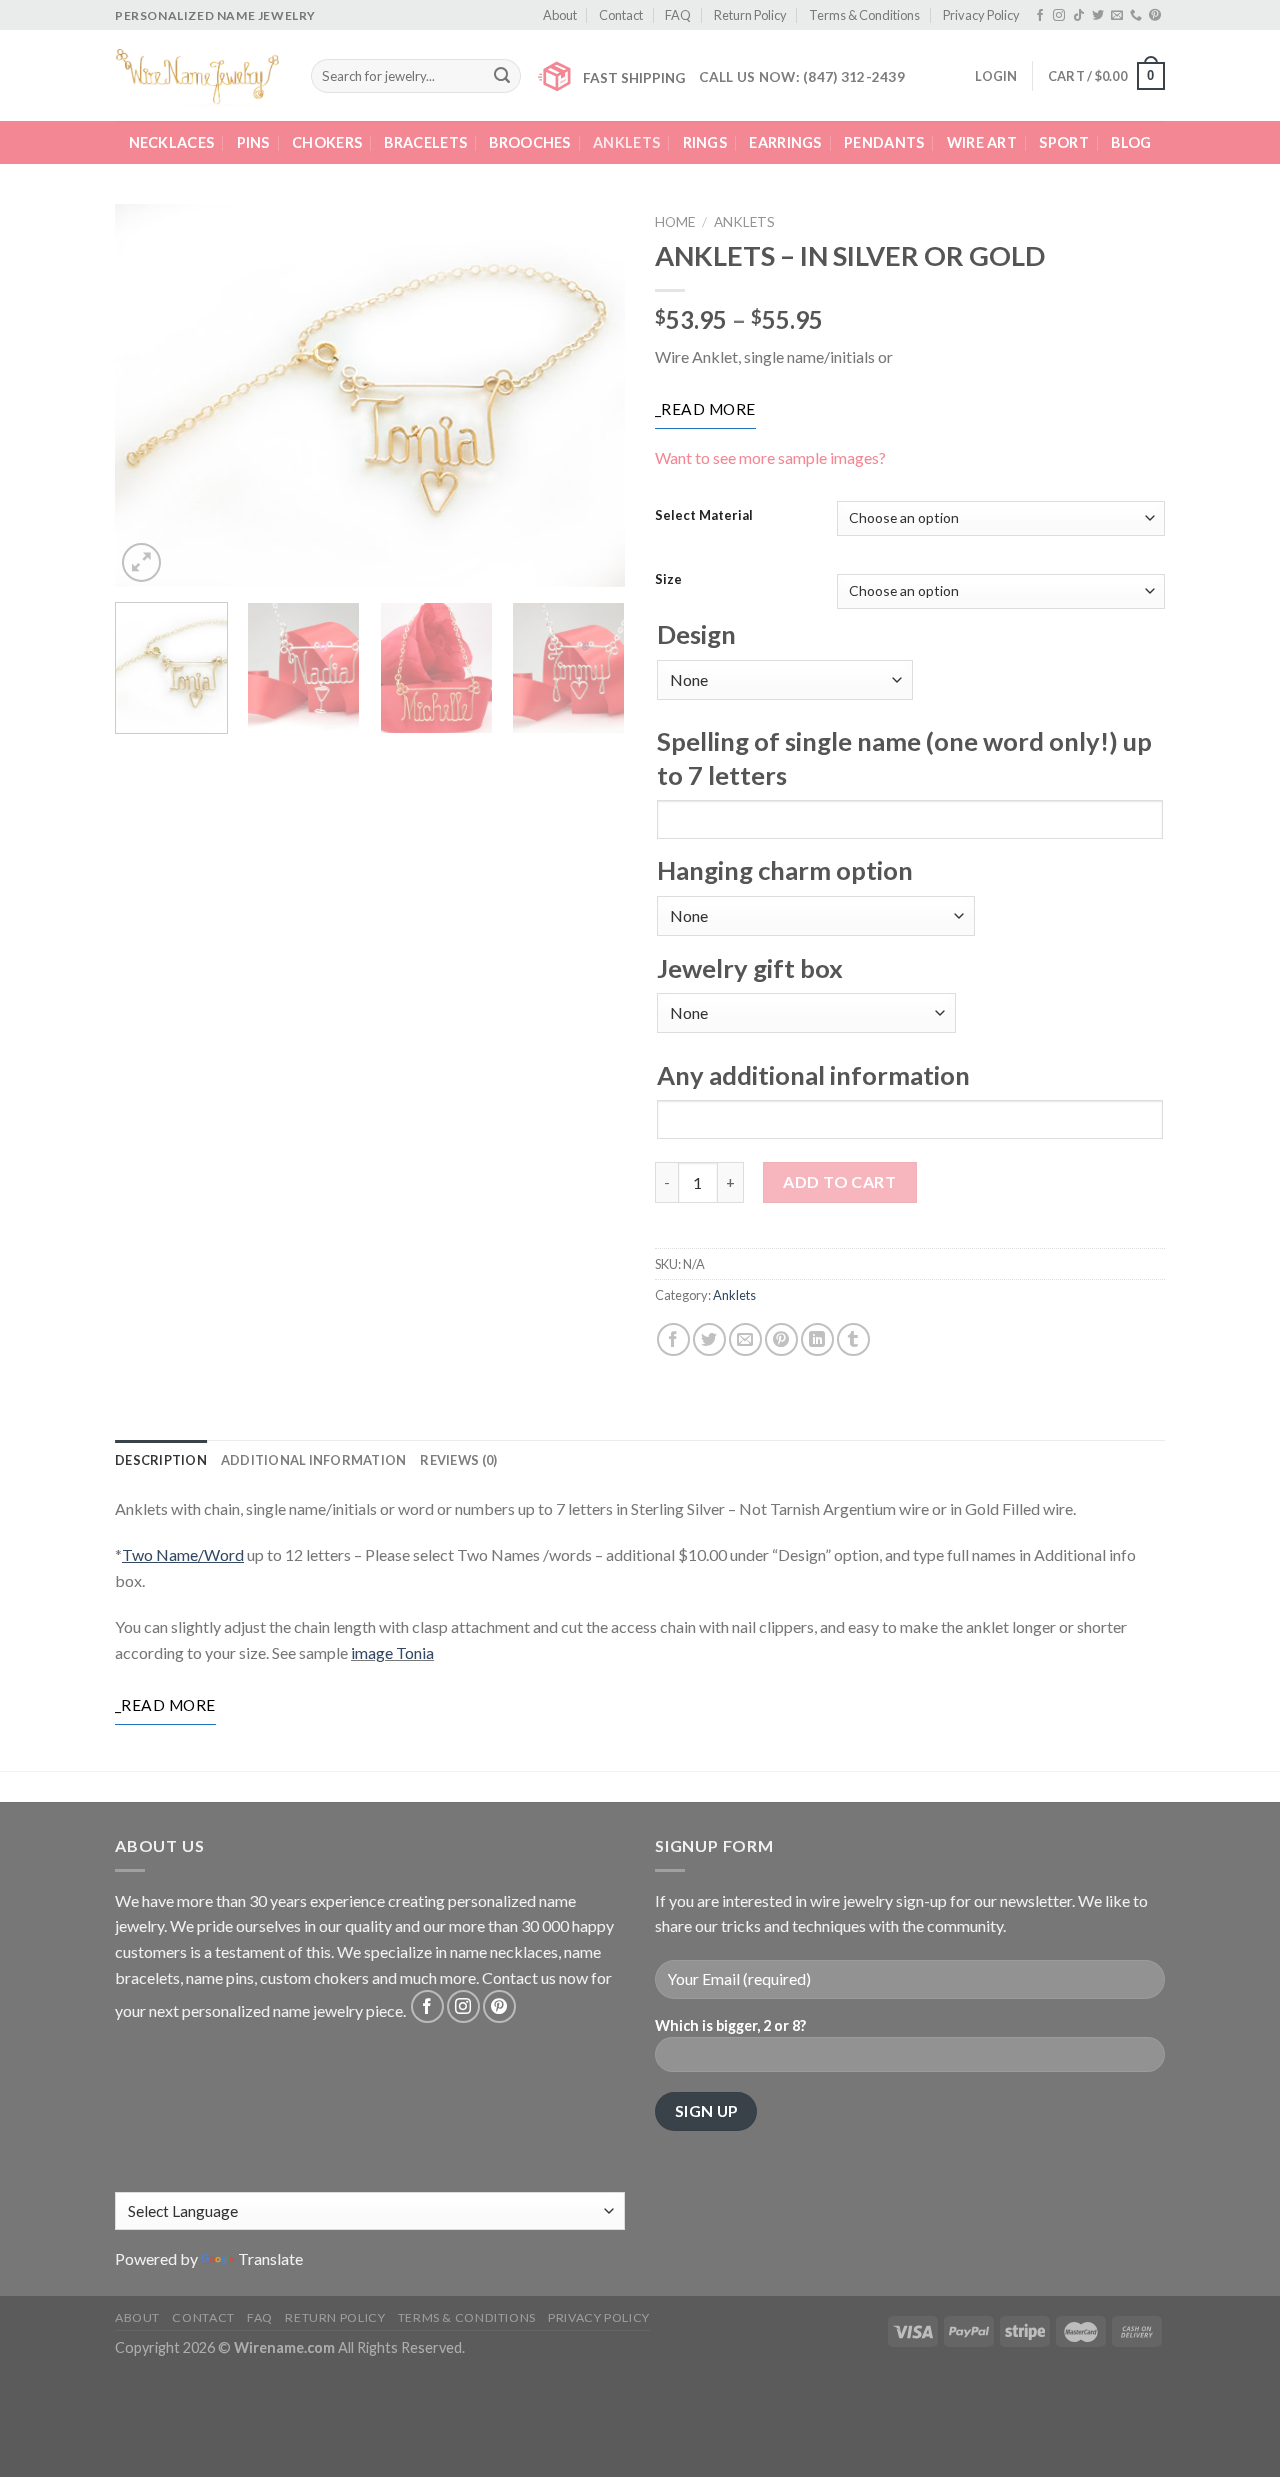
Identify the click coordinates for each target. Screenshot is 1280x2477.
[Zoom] (141, 562)
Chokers (327, 142)
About (560, 15)
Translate (270, 2258)
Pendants (884, 142)
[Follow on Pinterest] (1155, 16)
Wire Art (982, 142)
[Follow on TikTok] (1079, 16)
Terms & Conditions (864, 15)
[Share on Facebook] (673, 1339)
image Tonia (392, 1652)
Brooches (529, 142)
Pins (253, 142)
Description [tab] (161, 1460)
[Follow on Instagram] (1059, 16)
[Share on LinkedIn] (817, 1339)
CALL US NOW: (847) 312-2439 (802, 77)
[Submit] (502, 76)
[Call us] (1136, 16)
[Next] (590, 395)
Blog (1131, 142)
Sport (1063, 142)
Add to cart (839, 1181)
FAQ (678, 15)
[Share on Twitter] (709, 1339)
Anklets (626, 142)
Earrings (785, 142)
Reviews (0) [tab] (458, 1460)
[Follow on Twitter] (1098, 16)
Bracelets (425, 142)
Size (668, 580)
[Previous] (150, 395)
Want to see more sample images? (770, 457)
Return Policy (750, 15)
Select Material (704, 516)
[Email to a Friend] (745, 1339)
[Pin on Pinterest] (781, 1339)
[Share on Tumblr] (853, 1339)
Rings (705, 142)
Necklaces (172, 142)
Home (675, 222)
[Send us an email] (1117, 16)
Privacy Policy (981, 15)
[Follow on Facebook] (1040, 16)
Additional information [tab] (314, 1460)
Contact (621, 15)
